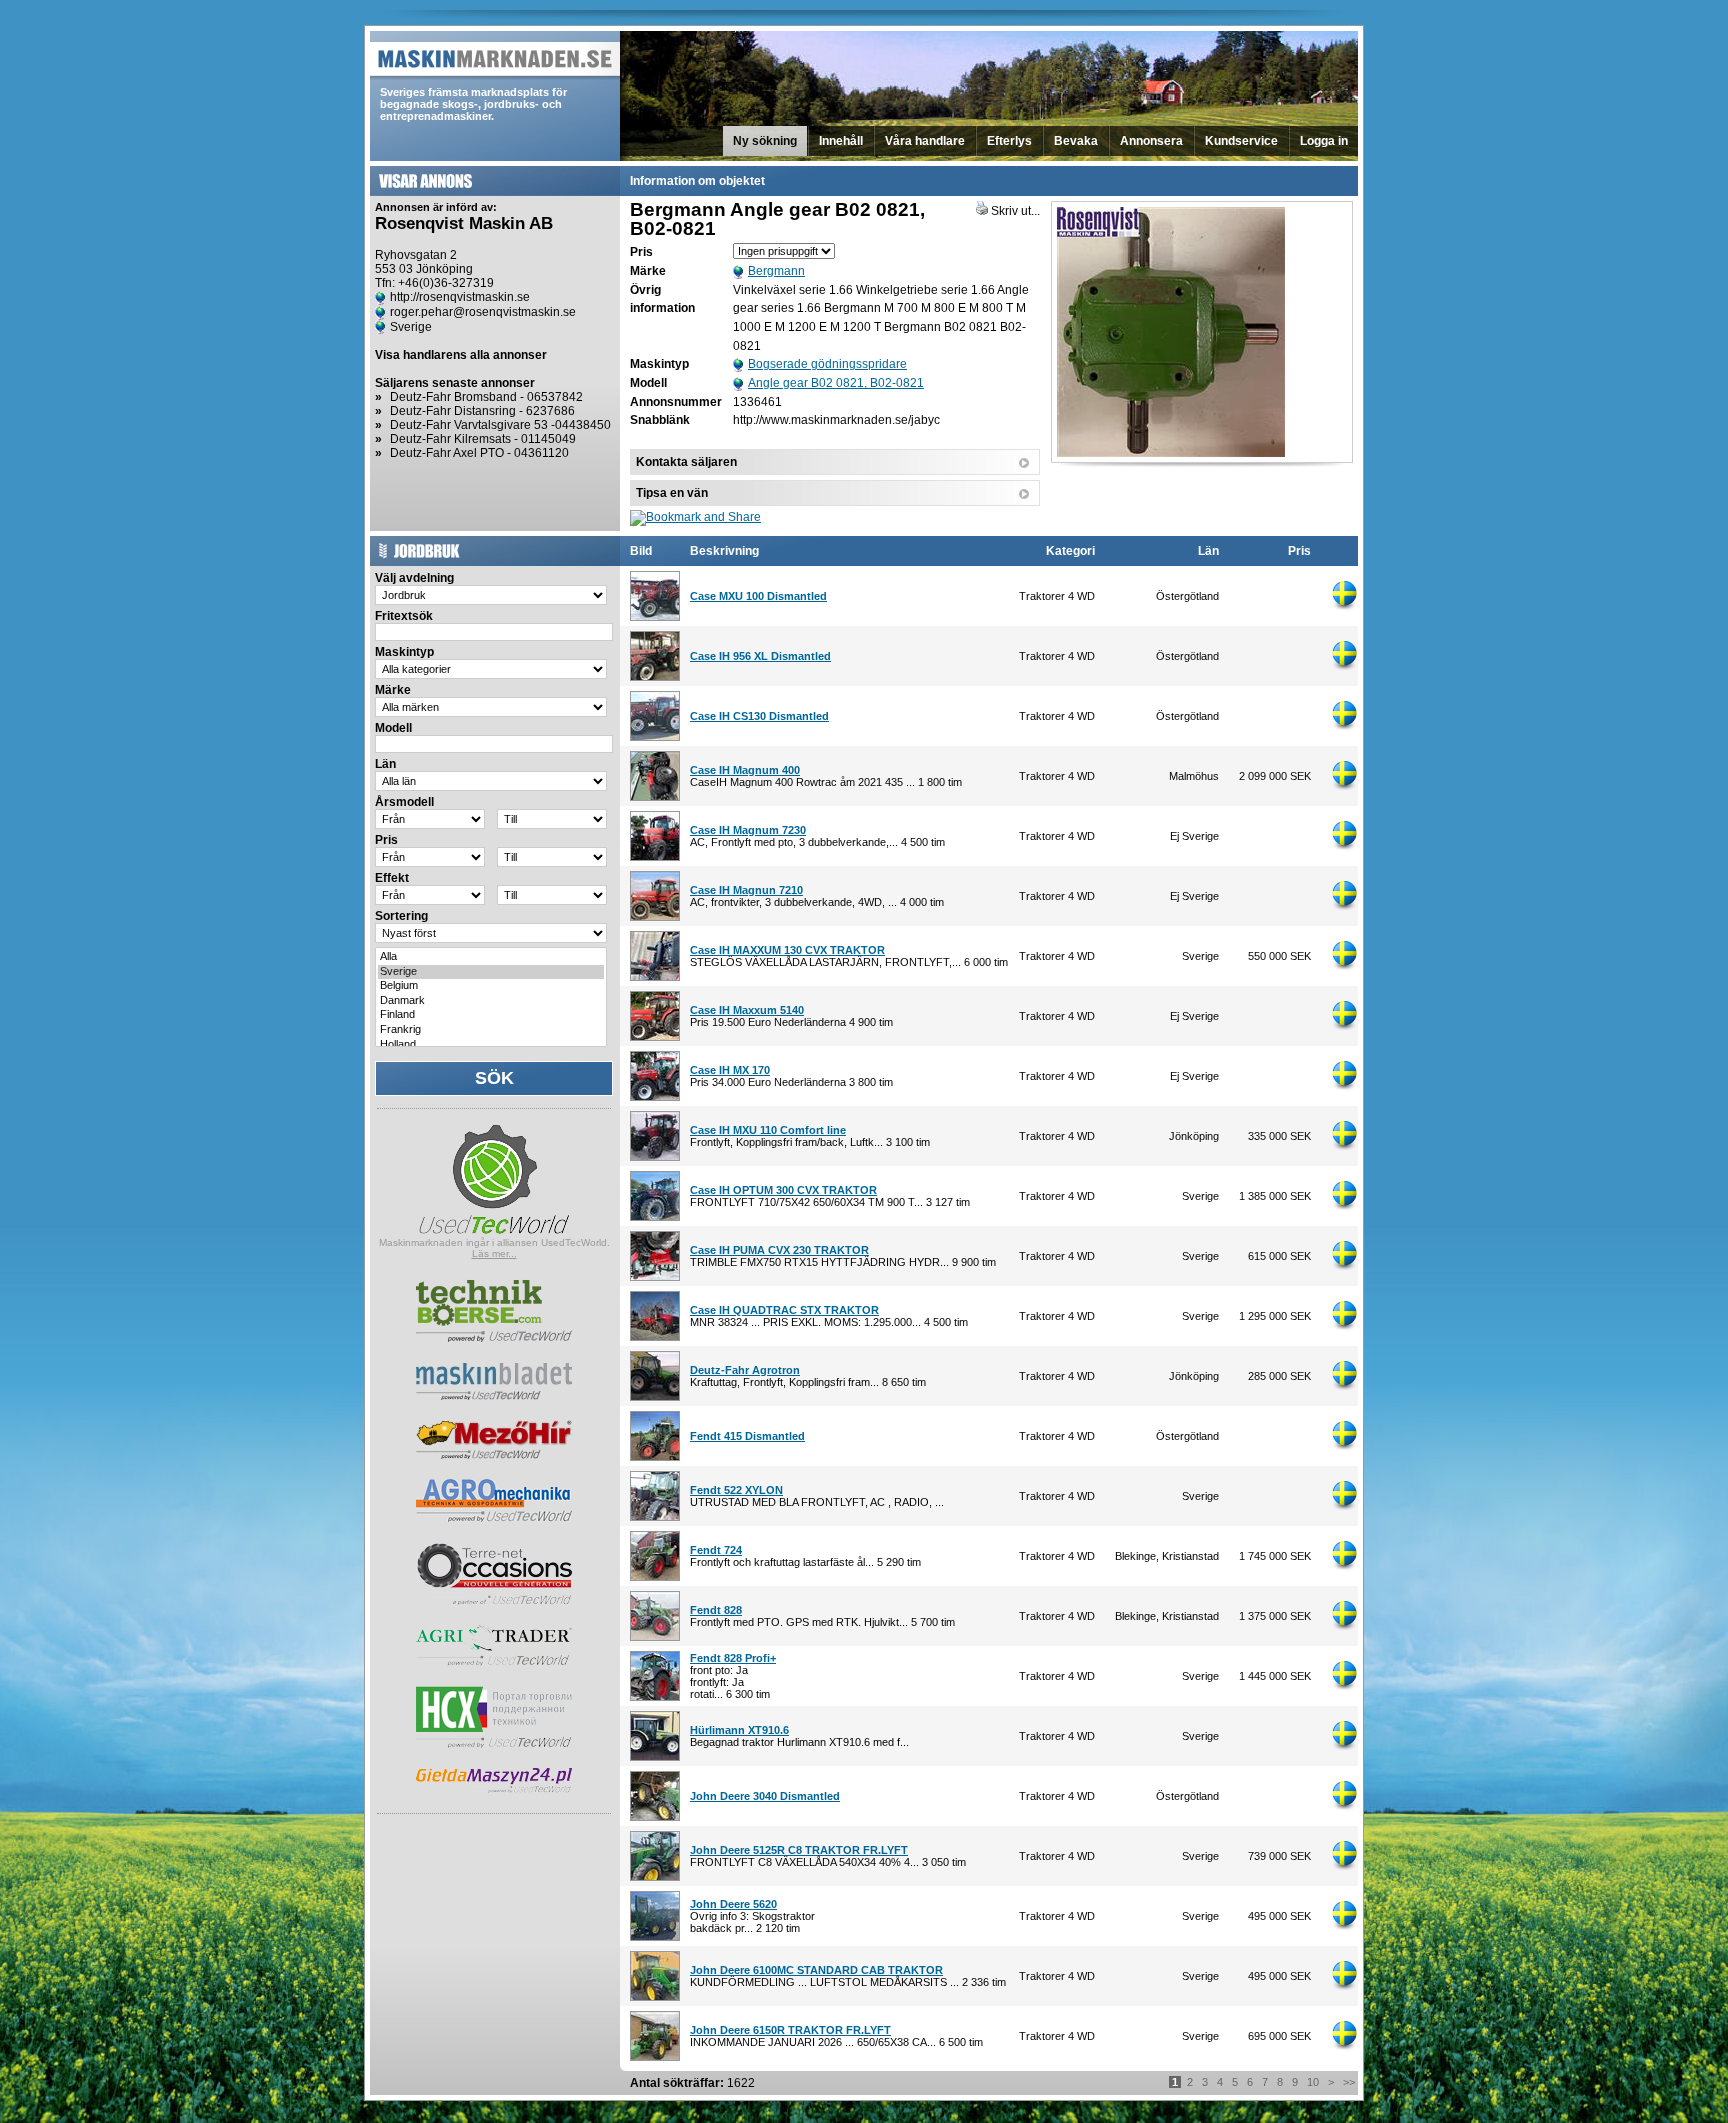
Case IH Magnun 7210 (746, 890)
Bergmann (776, 271)
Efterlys (1009, 141)
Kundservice (1241, 141)
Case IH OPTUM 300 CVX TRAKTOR (783, 1190)
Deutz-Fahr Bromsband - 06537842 (486, 397)
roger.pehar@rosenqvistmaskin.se (483, 312)
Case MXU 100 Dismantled (758, 596)
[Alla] (491, 957)
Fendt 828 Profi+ (733, 1658)
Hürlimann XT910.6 (739, 1730)
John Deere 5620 (733, 1904)
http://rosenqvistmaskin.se (460, 297)
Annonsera (1151, 141)
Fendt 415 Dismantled (747, 1436)
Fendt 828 (716, 1610)
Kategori (1070, 551)
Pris (1299, 551)
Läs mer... (494, 1253)
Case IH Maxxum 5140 (747, 1010)
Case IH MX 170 (730, 1070)
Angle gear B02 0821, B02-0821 (836, 383)
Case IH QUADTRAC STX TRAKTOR (784, 1310)
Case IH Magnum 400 (745, 770)
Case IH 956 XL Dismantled (760, 656)
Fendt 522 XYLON (736, 1490)
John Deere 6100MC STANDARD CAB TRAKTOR (816, 1970)
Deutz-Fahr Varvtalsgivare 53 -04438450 (500, 425)
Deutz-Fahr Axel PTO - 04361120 (479, 453)
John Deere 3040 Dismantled (765, 1796)
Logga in (1324, 141)
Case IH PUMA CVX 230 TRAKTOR (779, 1250)
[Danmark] (491, 1001)
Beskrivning (724, 551)
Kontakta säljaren (686, 462)
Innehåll (841, 141)
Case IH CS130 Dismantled (759, 716)
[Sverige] (491, 972)
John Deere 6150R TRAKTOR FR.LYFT (790, 2030)
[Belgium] (491, 986)
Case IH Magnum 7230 (748, 830)
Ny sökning (765, 141)
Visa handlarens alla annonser (461, 355)
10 (1313, 2082)
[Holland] (491, 1045)
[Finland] (491, 1015)
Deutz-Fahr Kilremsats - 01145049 (483, 439)
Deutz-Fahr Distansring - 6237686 (482, 411)
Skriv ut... (1014, 211)
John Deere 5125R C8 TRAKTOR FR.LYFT (799, 1850)
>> (1349, 2082)
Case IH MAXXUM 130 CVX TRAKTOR (787, 950)
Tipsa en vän (672, 493)
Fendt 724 (716, 1550)
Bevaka (1076, 141)
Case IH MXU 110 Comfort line (768, 1130)
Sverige (411, 327)
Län (1208, 551)
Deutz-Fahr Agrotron (745, 1370)
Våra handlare (925, 141)
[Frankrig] (491, 1030)
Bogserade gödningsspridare (827, 364)
